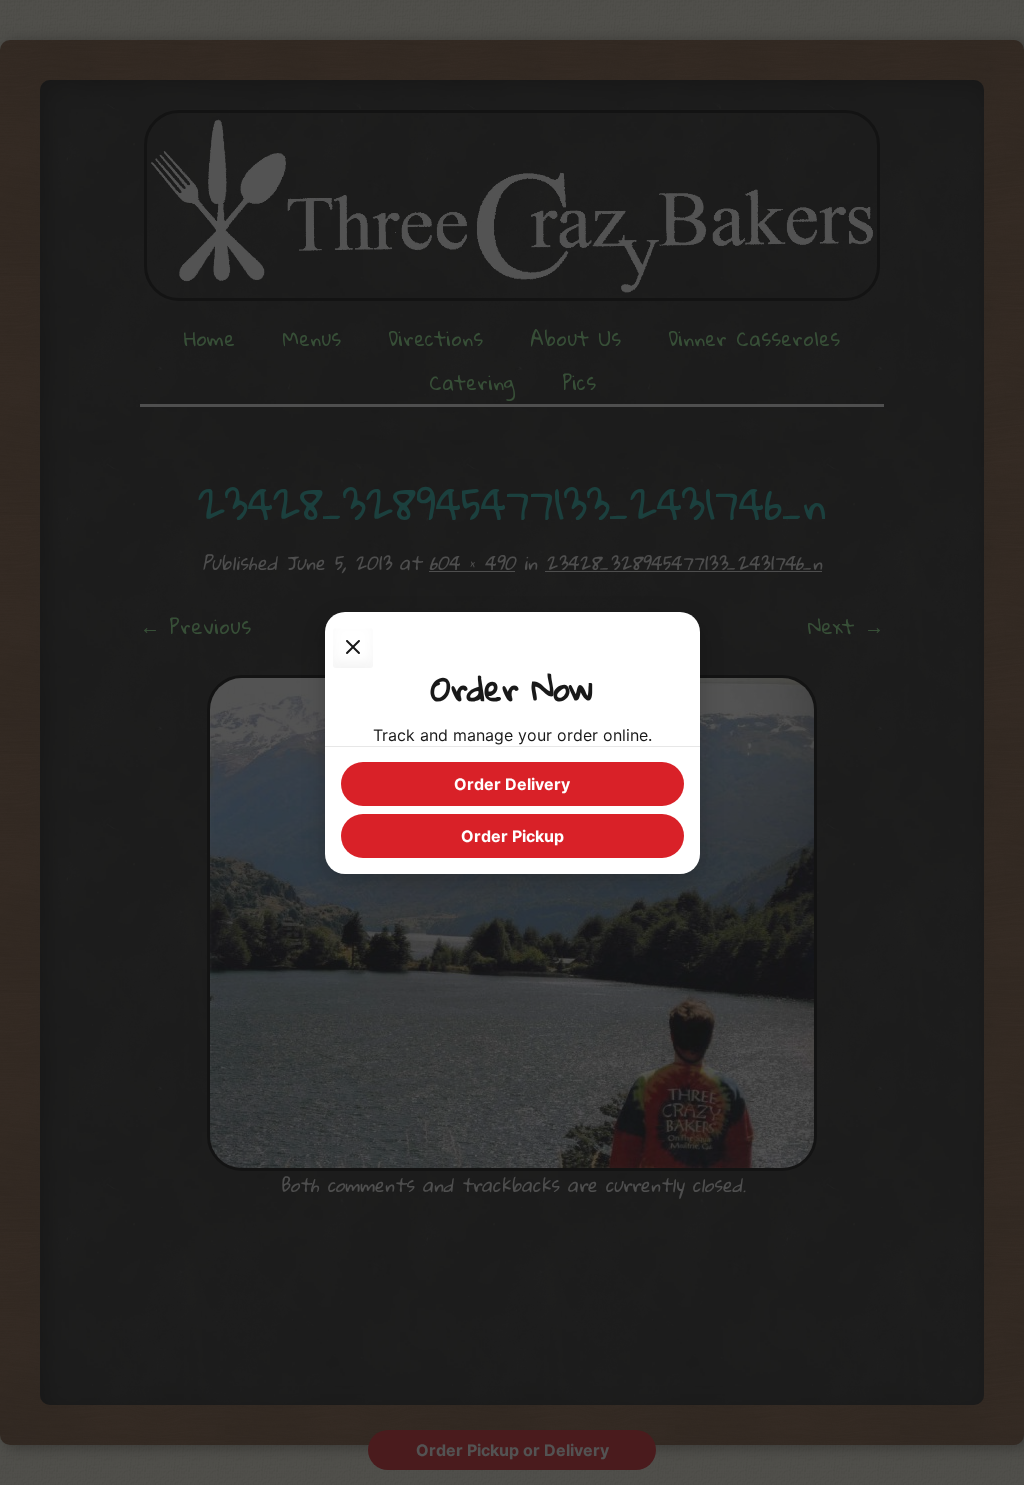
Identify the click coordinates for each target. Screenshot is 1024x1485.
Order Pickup (512, 836)
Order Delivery (512, 784)
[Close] (353, 648)
